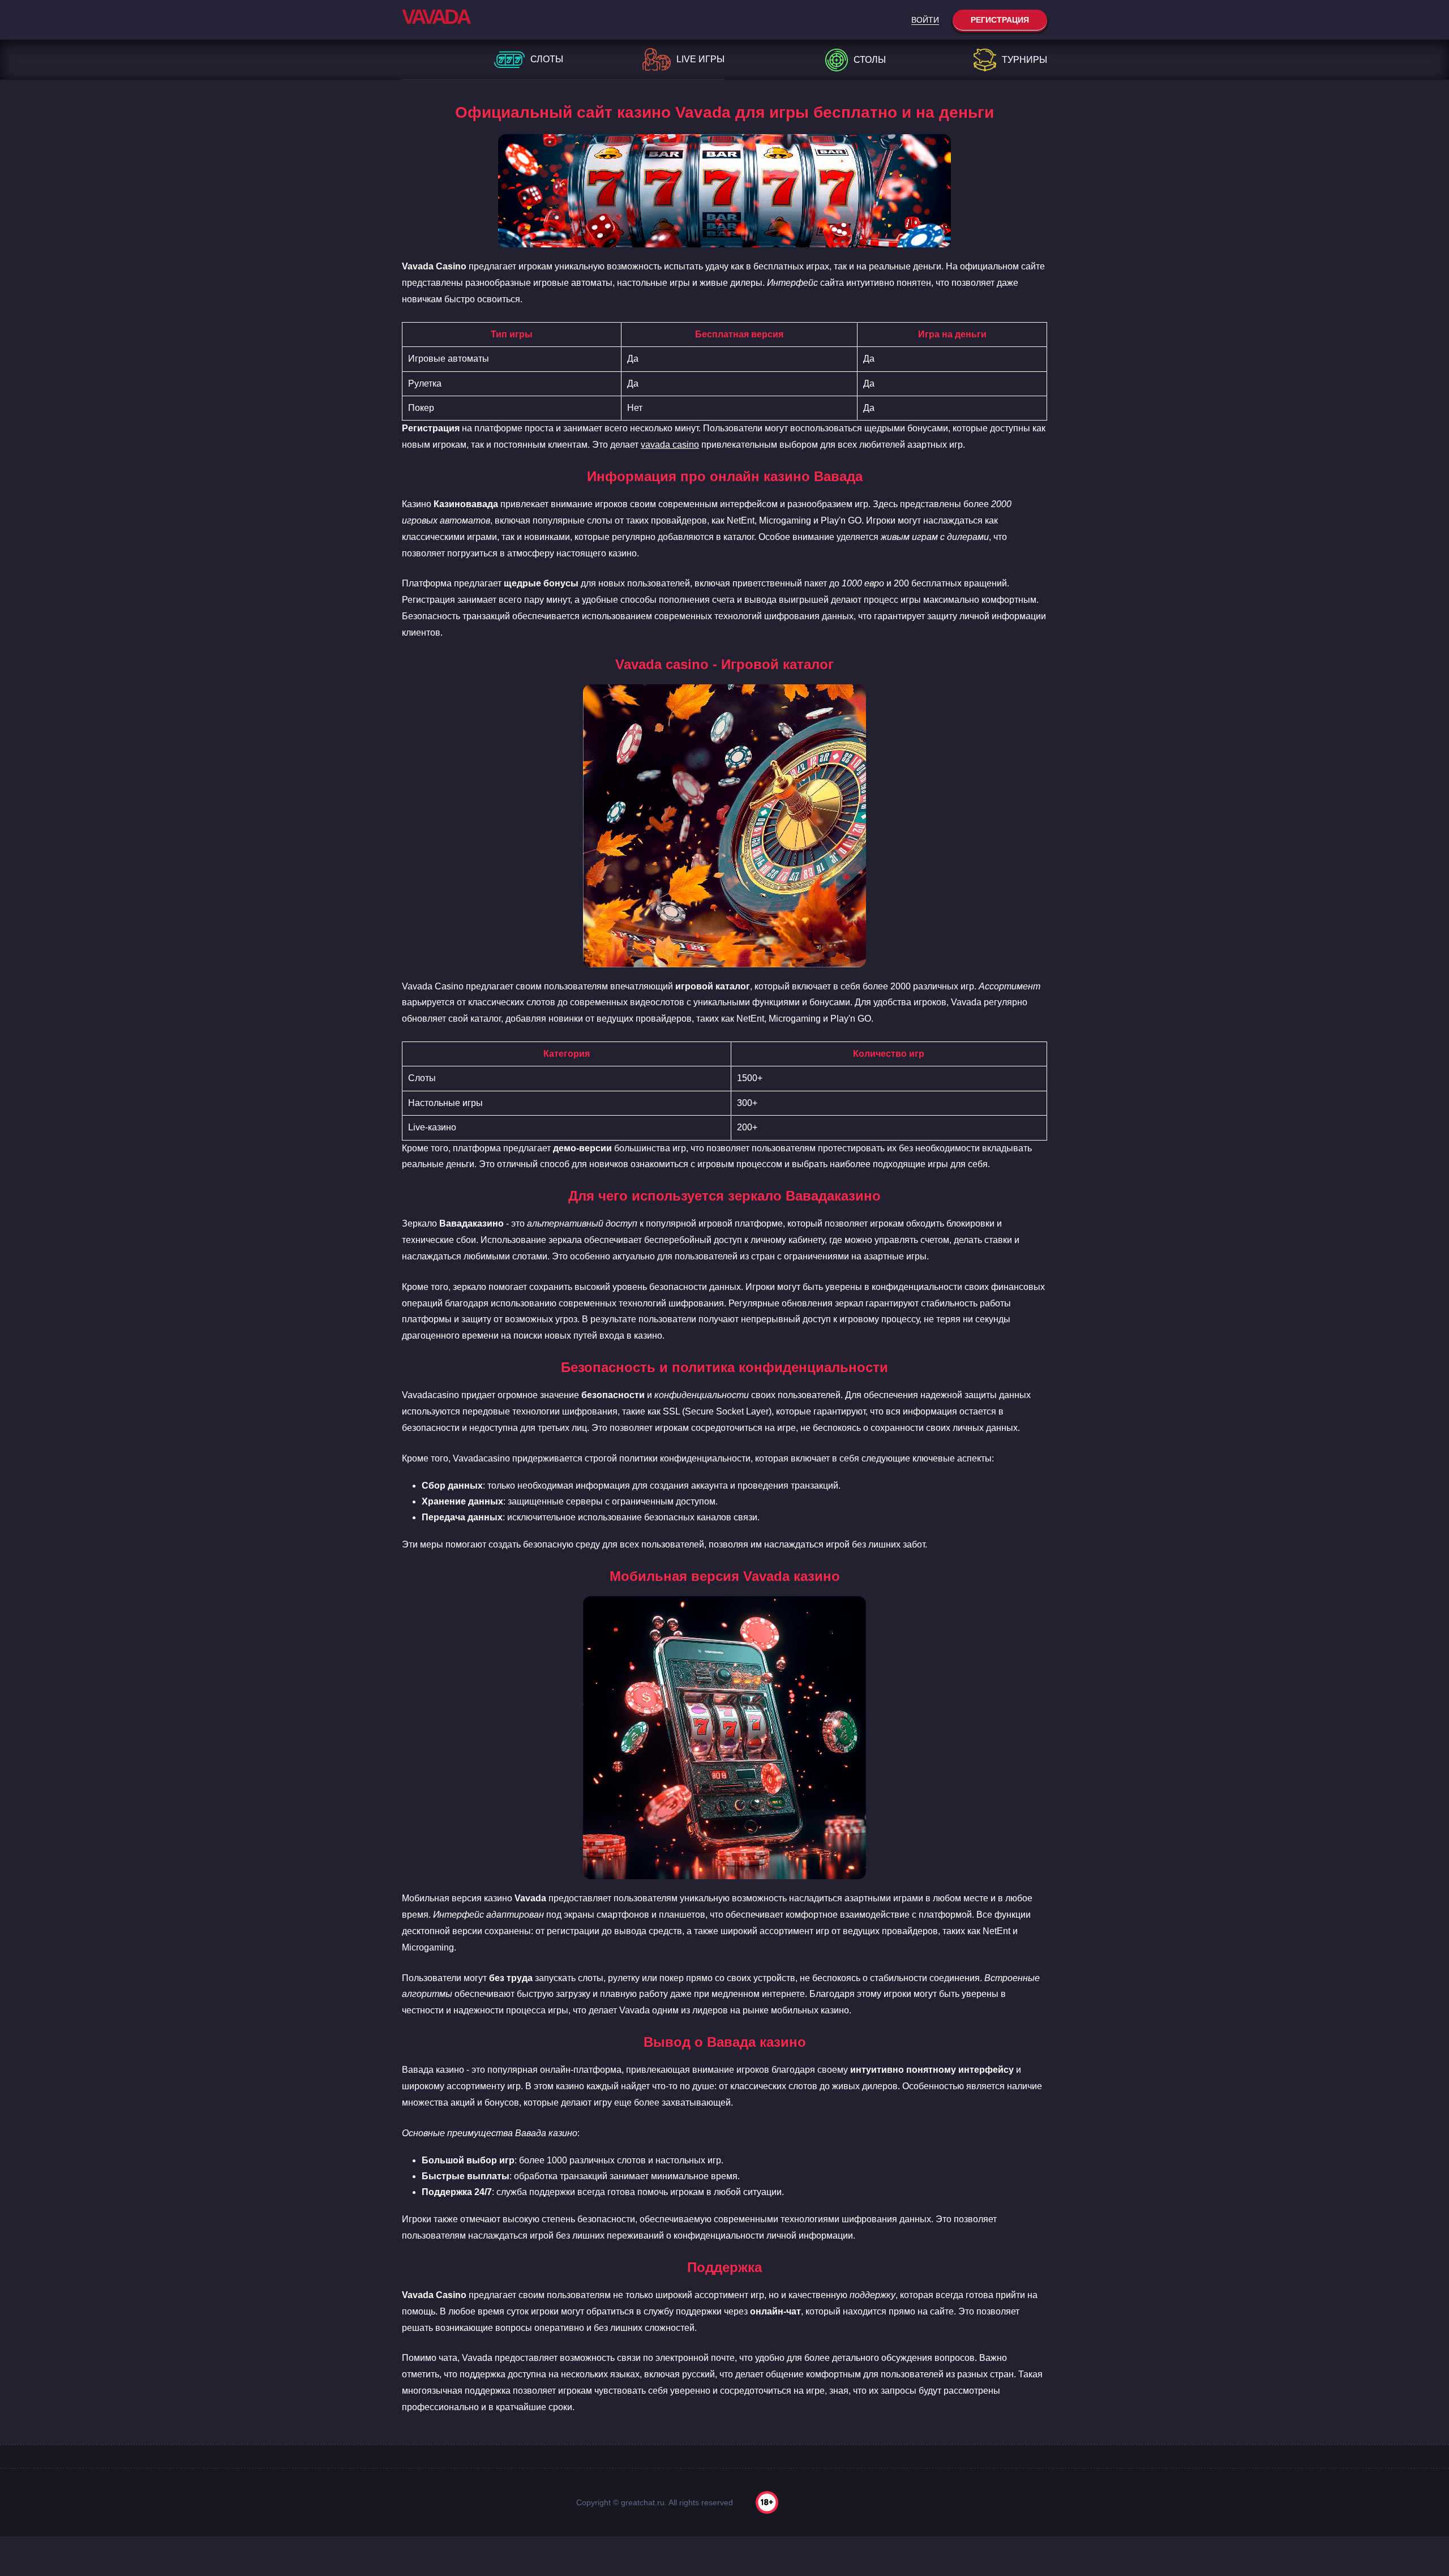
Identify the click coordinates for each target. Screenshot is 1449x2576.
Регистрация (1000, 20)
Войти (925, 20)
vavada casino (670, 445)
